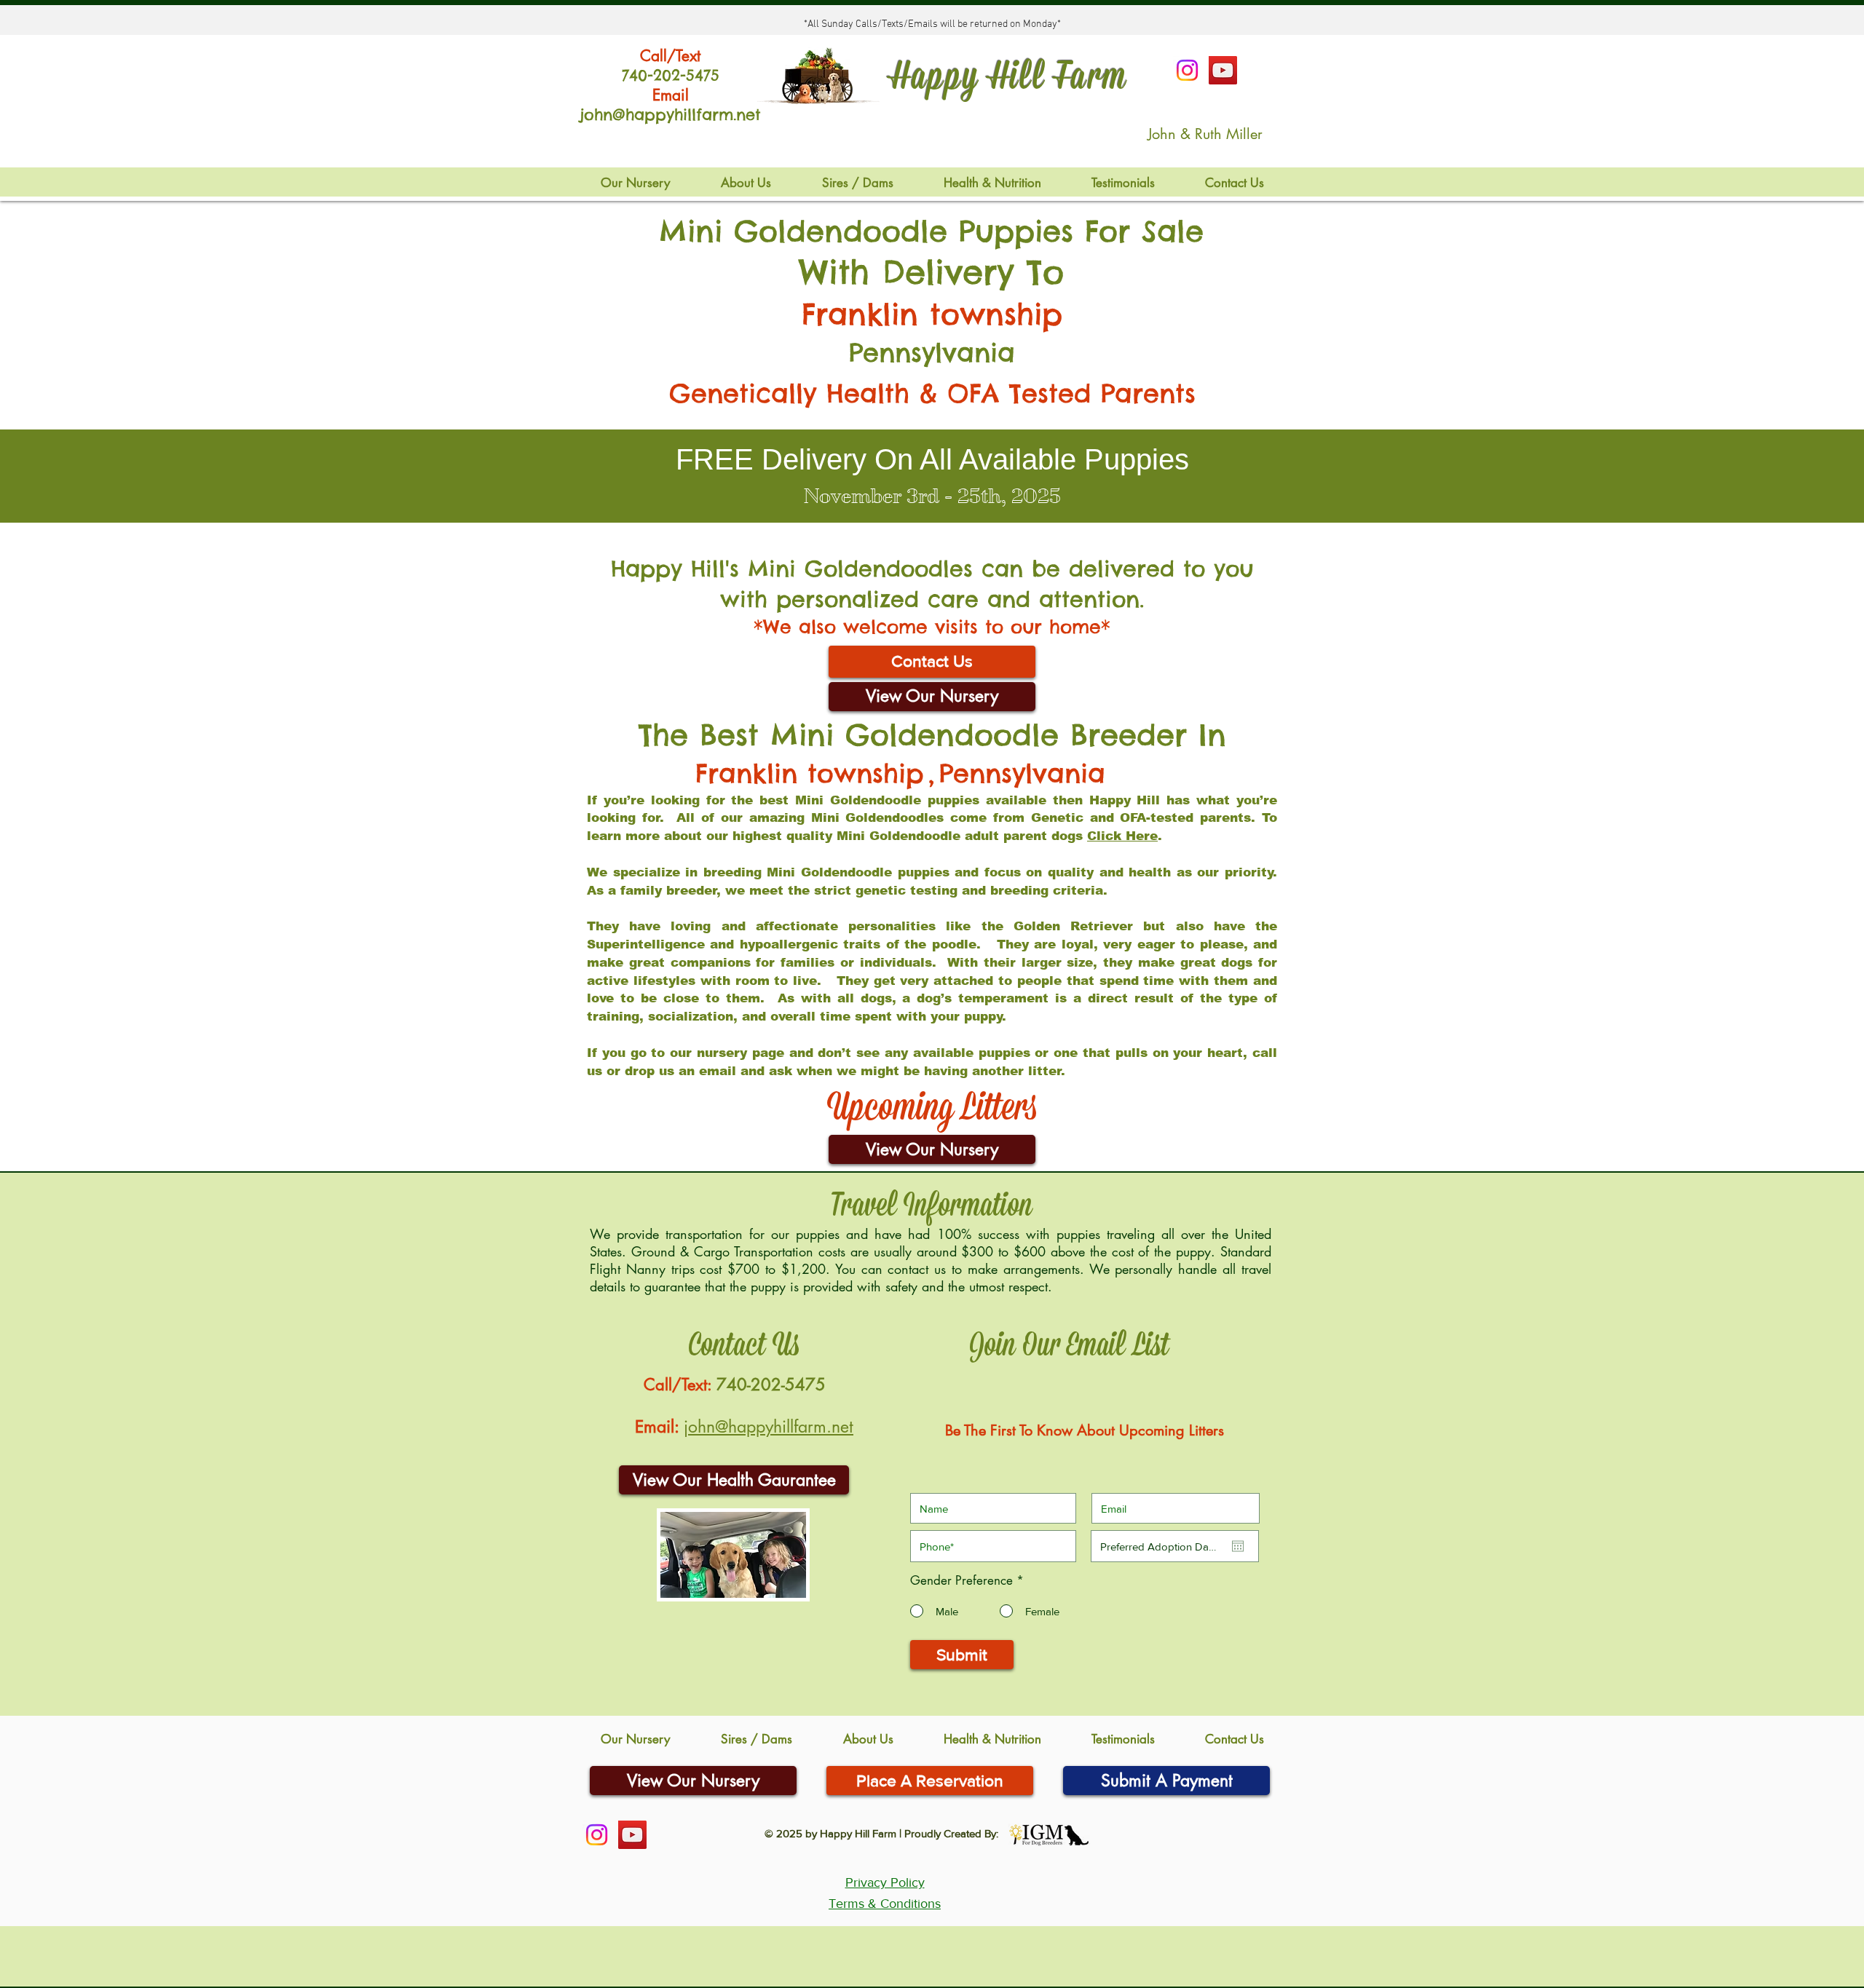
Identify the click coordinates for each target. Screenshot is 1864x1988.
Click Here (1122, 836)
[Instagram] (1187, 70)
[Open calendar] (1238, 1546)
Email (671, 95)
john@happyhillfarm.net (769, 1427)
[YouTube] (1223, 70)
